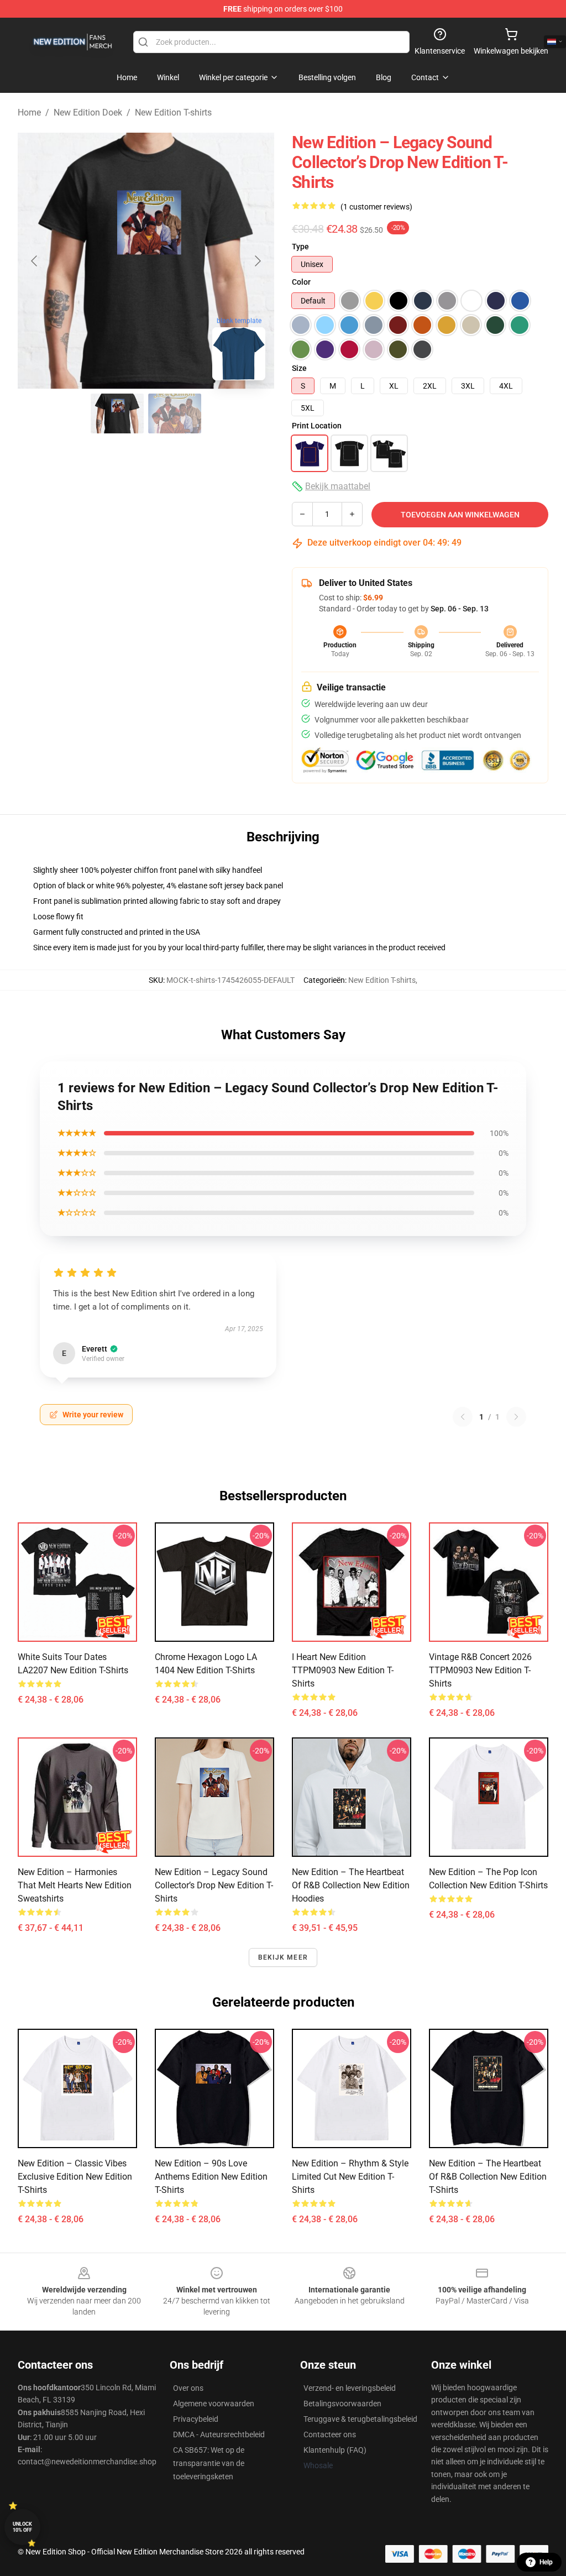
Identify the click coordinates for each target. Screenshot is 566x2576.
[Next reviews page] (516, 1417)
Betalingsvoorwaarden (342, 2404)
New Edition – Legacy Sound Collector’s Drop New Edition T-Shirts (214, 1885)
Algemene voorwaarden (214, 2404)
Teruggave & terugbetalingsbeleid (360, 2419)
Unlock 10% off (22, 2527)
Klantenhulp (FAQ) (335, 2450)
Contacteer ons (330, 2434)
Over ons (188, 2388)
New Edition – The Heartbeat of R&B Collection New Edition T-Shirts (488, 2177)
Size (299, 368)
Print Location (317, 426)
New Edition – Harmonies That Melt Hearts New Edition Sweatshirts (75, 1885)
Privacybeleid (196, 2419)
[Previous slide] (35, 261)
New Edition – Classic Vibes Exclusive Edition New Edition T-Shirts (75, 2177)
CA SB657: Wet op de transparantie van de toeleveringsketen (209, 2463)
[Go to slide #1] (117, 413)
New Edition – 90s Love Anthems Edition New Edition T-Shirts (211, 2177)
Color (301, 282)
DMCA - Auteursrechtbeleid (219, 2434)
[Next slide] (257, 261)
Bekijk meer (283, 1957)
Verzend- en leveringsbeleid (350, 2388)
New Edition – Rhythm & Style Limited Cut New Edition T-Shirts (350, 2177)
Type (300, 247)
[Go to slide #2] (175, 413)
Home (29, 112)
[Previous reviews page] (463, 1417)
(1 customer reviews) (376, 207)
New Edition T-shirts (173, 112)
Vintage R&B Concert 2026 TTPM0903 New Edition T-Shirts (480, 1670)
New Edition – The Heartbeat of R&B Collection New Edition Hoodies (351, 1885)
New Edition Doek (88, 112)
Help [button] (546, 2562)
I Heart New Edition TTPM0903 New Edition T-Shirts (343, 1670)
